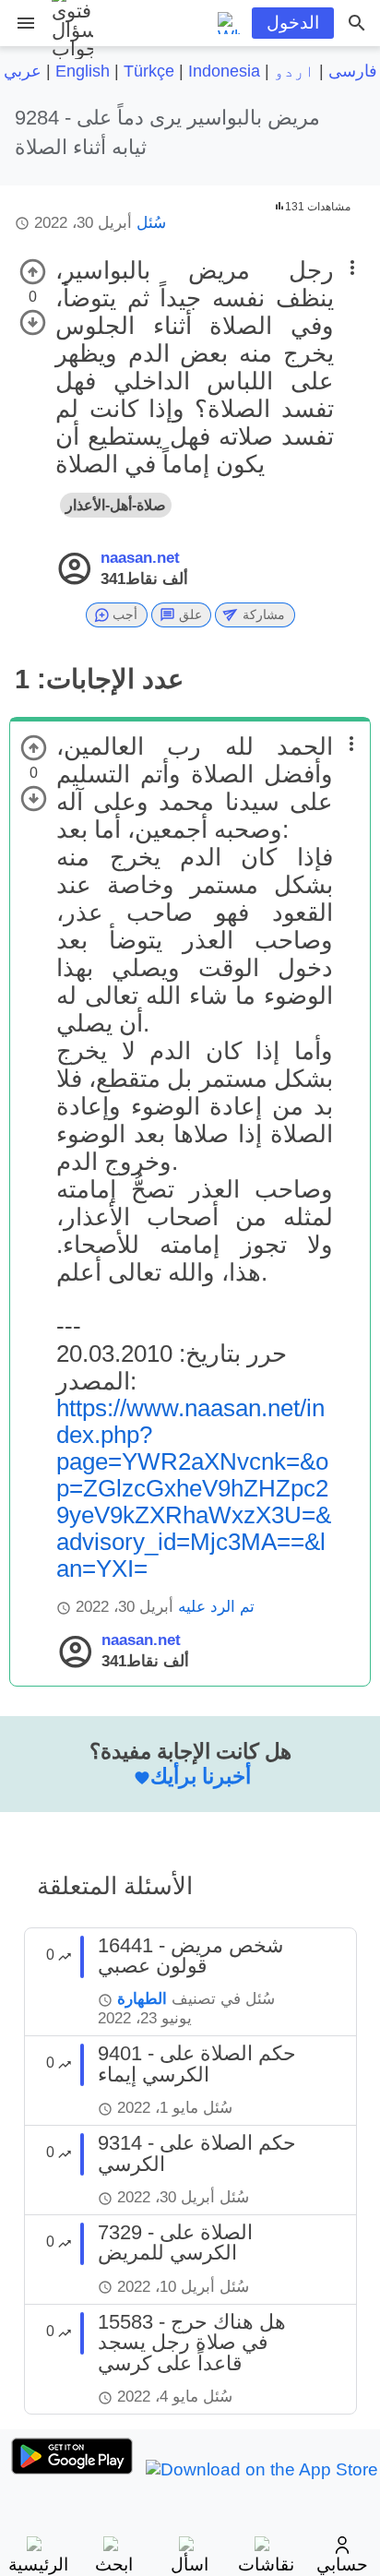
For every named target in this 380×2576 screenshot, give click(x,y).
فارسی (353, 71)
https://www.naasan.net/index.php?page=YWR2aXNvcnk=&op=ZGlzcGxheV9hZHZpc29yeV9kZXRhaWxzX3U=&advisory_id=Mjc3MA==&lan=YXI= (194, 1488)
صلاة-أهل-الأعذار (116, 505)
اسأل (190, 2564)
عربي (23, 71)
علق (190, 614)
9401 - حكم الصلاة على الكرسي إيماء (197, 2063)
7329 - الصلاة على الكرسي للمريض (175, 2242)
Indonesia (224, 71)
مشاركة (264, 614)
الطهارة (142, 1999)
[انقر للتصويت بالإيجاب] (33, 272)
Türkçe (149, 71)
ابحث (114, 2564)
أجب (125, 614)
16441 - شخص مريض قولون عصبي (190, 1956)
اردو (294, 71)
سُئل (151, 223)
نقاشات (266, 2564)
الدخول (293, 23)
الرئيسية (38, 2564)
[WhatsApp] (229, 23)
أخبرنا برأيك (201, 1776)
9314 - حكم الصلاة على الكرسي (197, 2153)
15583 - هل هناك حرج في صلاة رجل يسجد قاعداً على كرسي (192, 2343)
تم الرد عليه (216, 1607)
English (83, 71)
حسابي (342, 2564)
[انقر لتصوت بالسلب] (33, 322)
